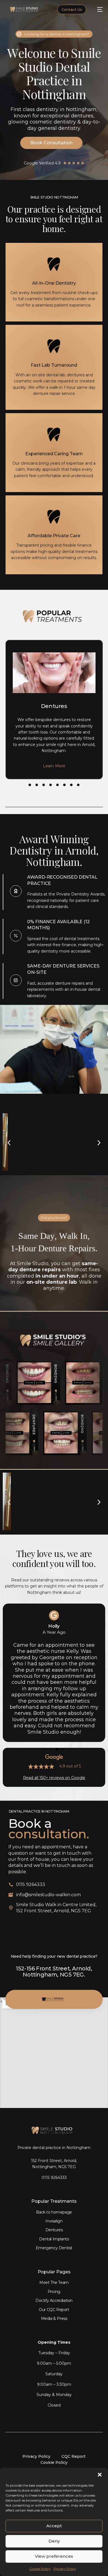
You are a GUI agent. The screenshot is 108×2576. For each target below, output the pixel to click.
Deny (54, 2541)
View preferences (54, 2556)
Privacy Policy (65, 2569)
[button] (100, 2475)
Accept (54, 2526)
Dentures (54, 706)
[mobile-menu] (97, 9)
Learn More (54, 766)
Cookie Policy (40, 2569)
